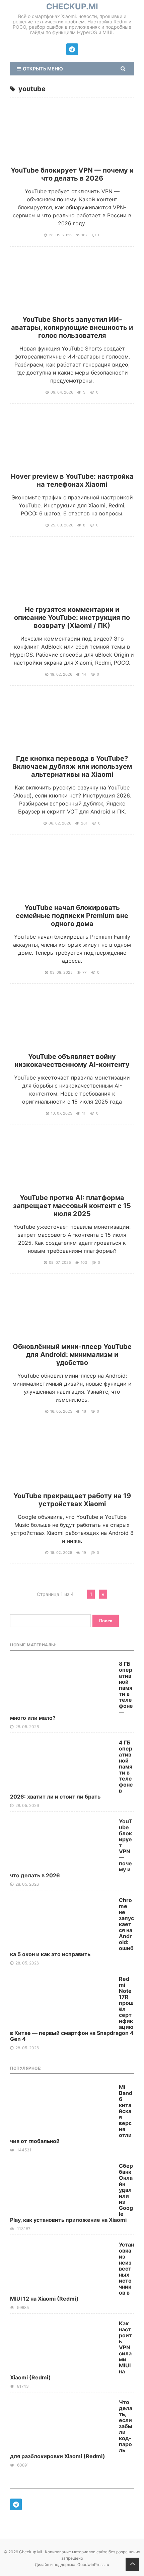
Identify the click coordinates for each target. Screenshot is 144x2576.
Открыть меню (42, 69)
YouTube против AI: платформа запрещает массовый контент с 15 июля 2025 (72, 1206)
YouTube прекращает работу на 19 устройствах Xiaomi (72, 1500)
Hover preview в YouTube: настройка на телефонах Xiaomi (72, 480)
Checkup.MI (72, 7)
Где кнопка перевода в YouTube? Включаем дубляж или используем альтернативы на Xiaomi (72, 766)
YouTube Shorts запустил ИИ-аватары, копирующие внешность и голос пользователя (72, 327)
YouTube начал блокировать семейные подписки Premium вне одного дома (72, 916)
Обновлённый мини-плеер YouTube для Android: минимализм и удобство (72, 1355)
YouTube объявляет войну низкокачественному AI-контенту (72, 1061)
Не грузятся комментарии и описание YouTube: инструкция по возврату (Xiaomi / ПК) (72, 618)
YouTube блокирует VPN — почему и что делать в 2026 (72, 174)
